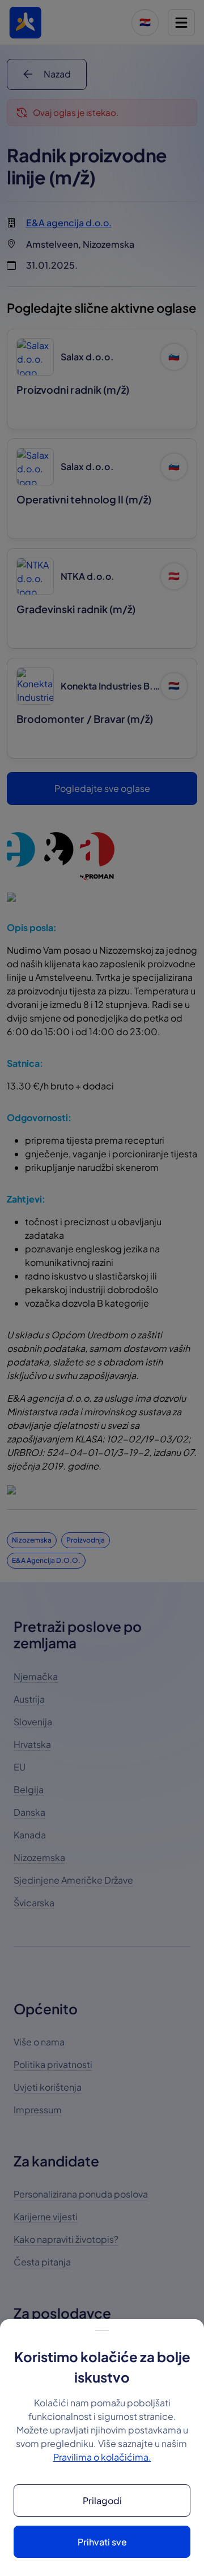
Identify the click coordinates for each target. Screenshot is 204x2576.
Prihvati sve (102, 2542)
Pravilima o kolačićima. (102, 2457)
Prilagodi (102, 2500)
